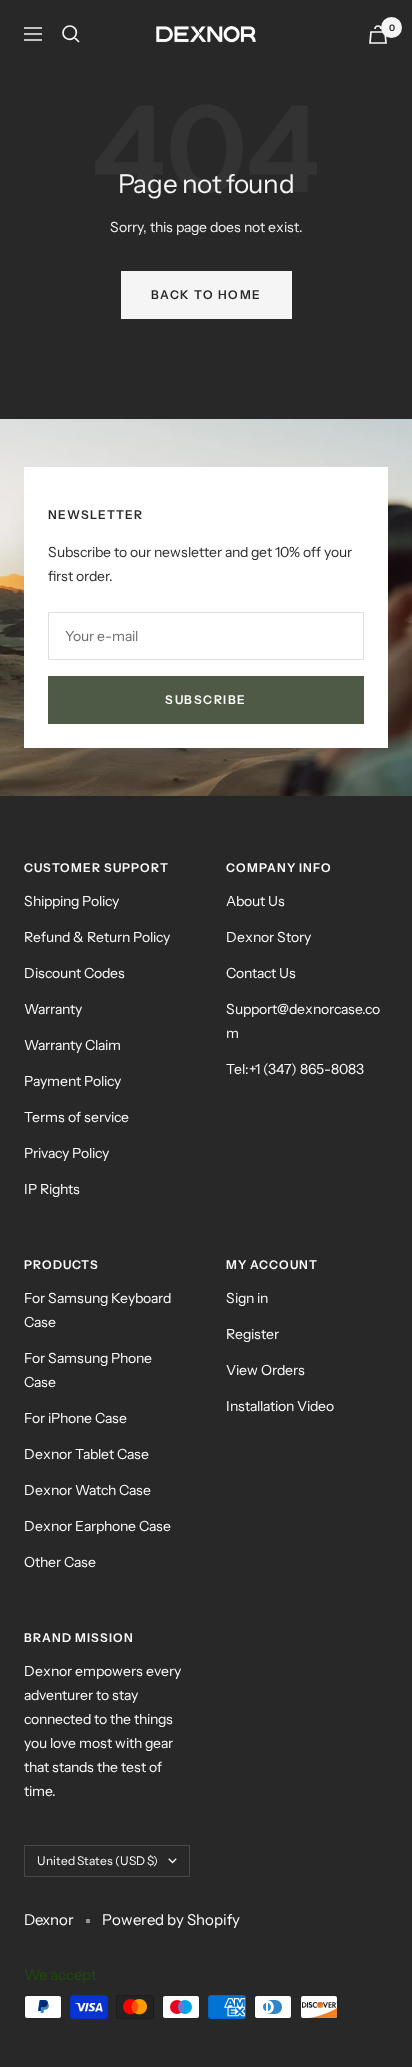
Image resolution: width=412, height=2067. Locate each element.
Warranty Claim (72, 1045)
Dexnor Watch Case (87, 1490)
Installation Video (280, 1406)
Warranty (53, 1009)
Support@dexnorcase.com (303, 1021)
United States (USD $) (97, 1860)
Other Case (60, 1562)
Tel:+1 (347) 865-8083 (295, 1069)
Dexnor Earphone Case (97, 1526)
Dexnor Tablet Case (86, 1454)
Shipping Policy (71, 901)
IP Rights (52, 1189)
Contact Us (261, 973)
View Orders (265, 1370)
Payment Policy (72, 1081)
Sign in (247, 1298)
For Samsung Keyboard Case (97, 1310)
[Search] (71, 34)
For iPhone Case (75, 1418)
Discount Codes (74, 973)
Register (252, 1334)
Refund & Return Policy (97, 937)
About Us (255, 901)
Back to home (206, 294)
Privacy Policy (66, 1153)
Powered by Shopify (171, 1919)
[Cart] (378, 34)
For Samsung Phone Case (88, 1370)
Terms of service (76, 1117)
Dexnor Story (268, 937)
